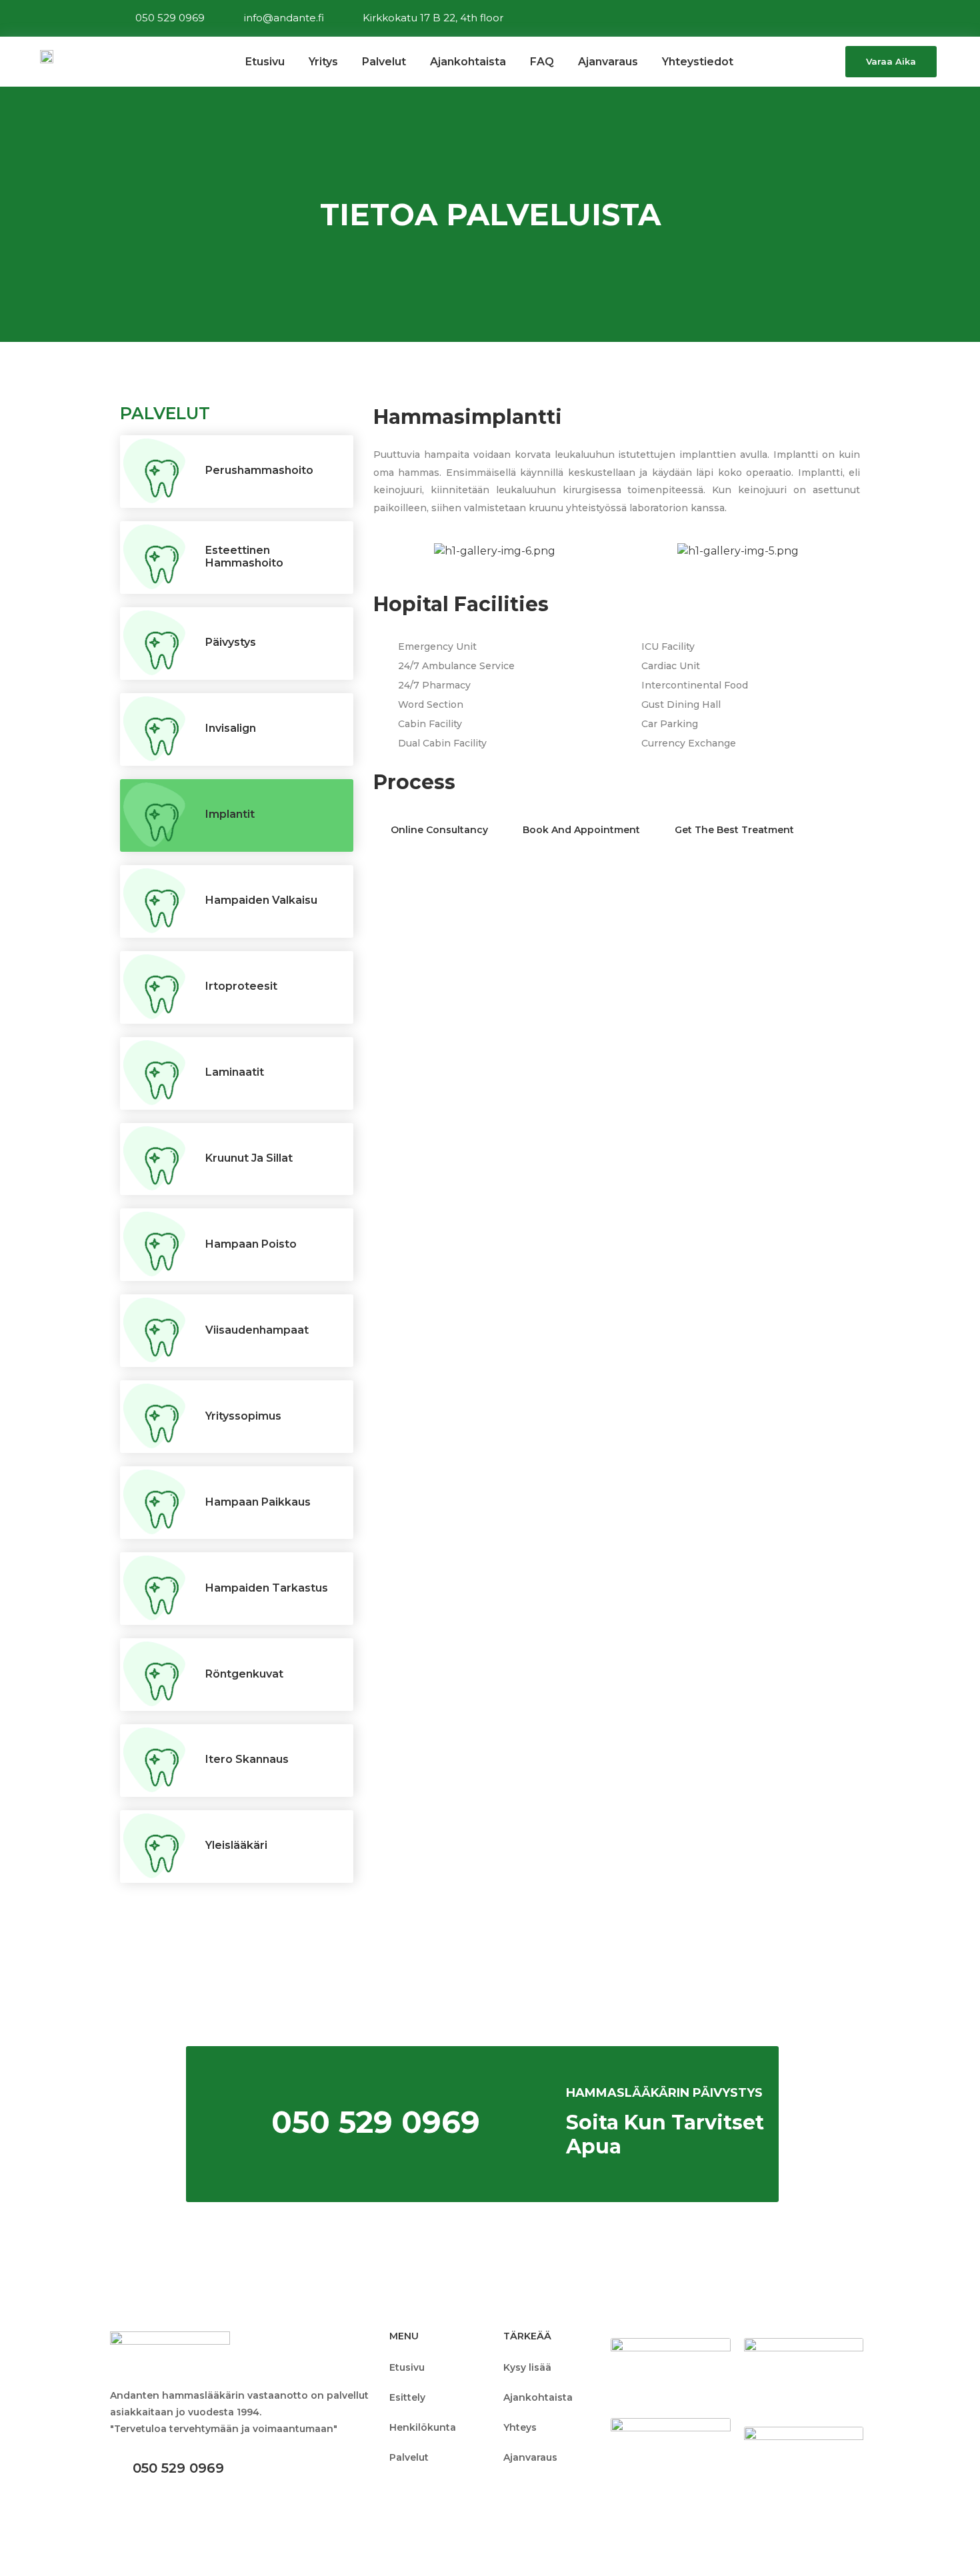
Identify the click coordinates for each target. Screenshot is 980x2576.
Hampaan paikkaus (258, 1502)
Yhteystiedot (698, 62)
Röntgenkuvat (244, 1674)
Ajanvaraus (608, 62)
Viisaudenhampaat (257, 1330)
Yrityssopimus (243, 1416)
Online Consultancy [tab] (439, 830)
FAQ (542, 62)
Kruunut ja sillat (249, 1158)
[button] (891, 62)
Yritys (323, 62)
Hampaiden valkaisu (261, 900)
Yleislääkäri (236, 1845)
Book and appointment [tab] (581, 830)
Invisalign (231, 728)
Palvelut (384, 62)
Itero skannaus (247, 1759)
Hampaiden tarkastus (267, 1588)
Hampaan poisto (251, 1244)
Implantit (230, 814)
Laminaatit (235, 1072)
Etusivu (265, 62)
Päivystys (231, 642)
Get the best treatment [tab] (734, 830)
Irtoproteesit (241, 986)
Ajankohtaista (468, 62)
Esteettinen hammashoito (244, 557)
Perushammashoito (259, 470)
